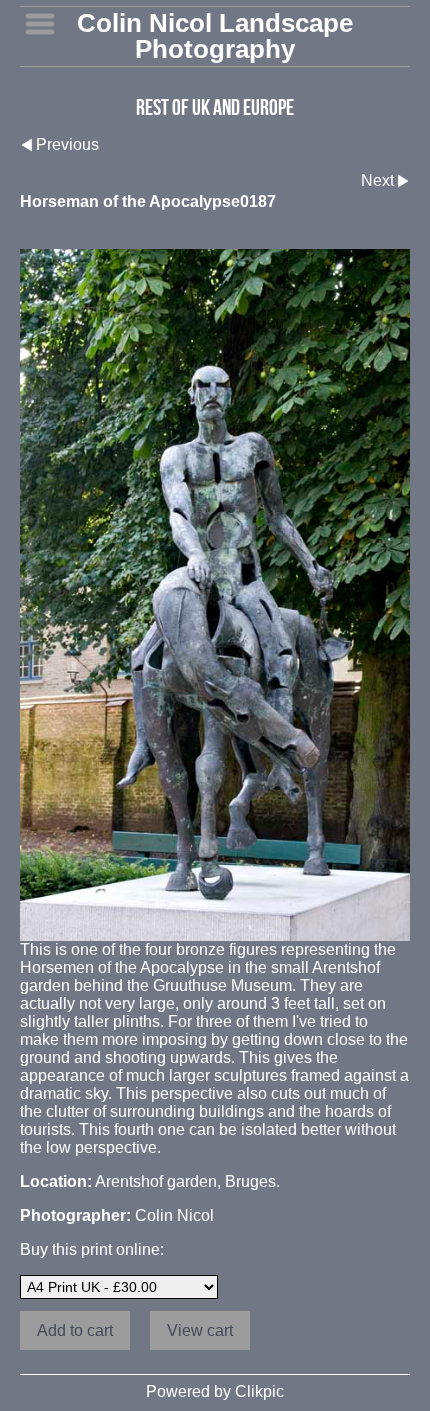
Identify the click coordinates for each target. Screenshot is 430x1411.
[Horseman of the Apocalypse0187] (215, 595)
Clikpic (259, 1391)
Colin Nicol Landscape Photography (215, 36)
